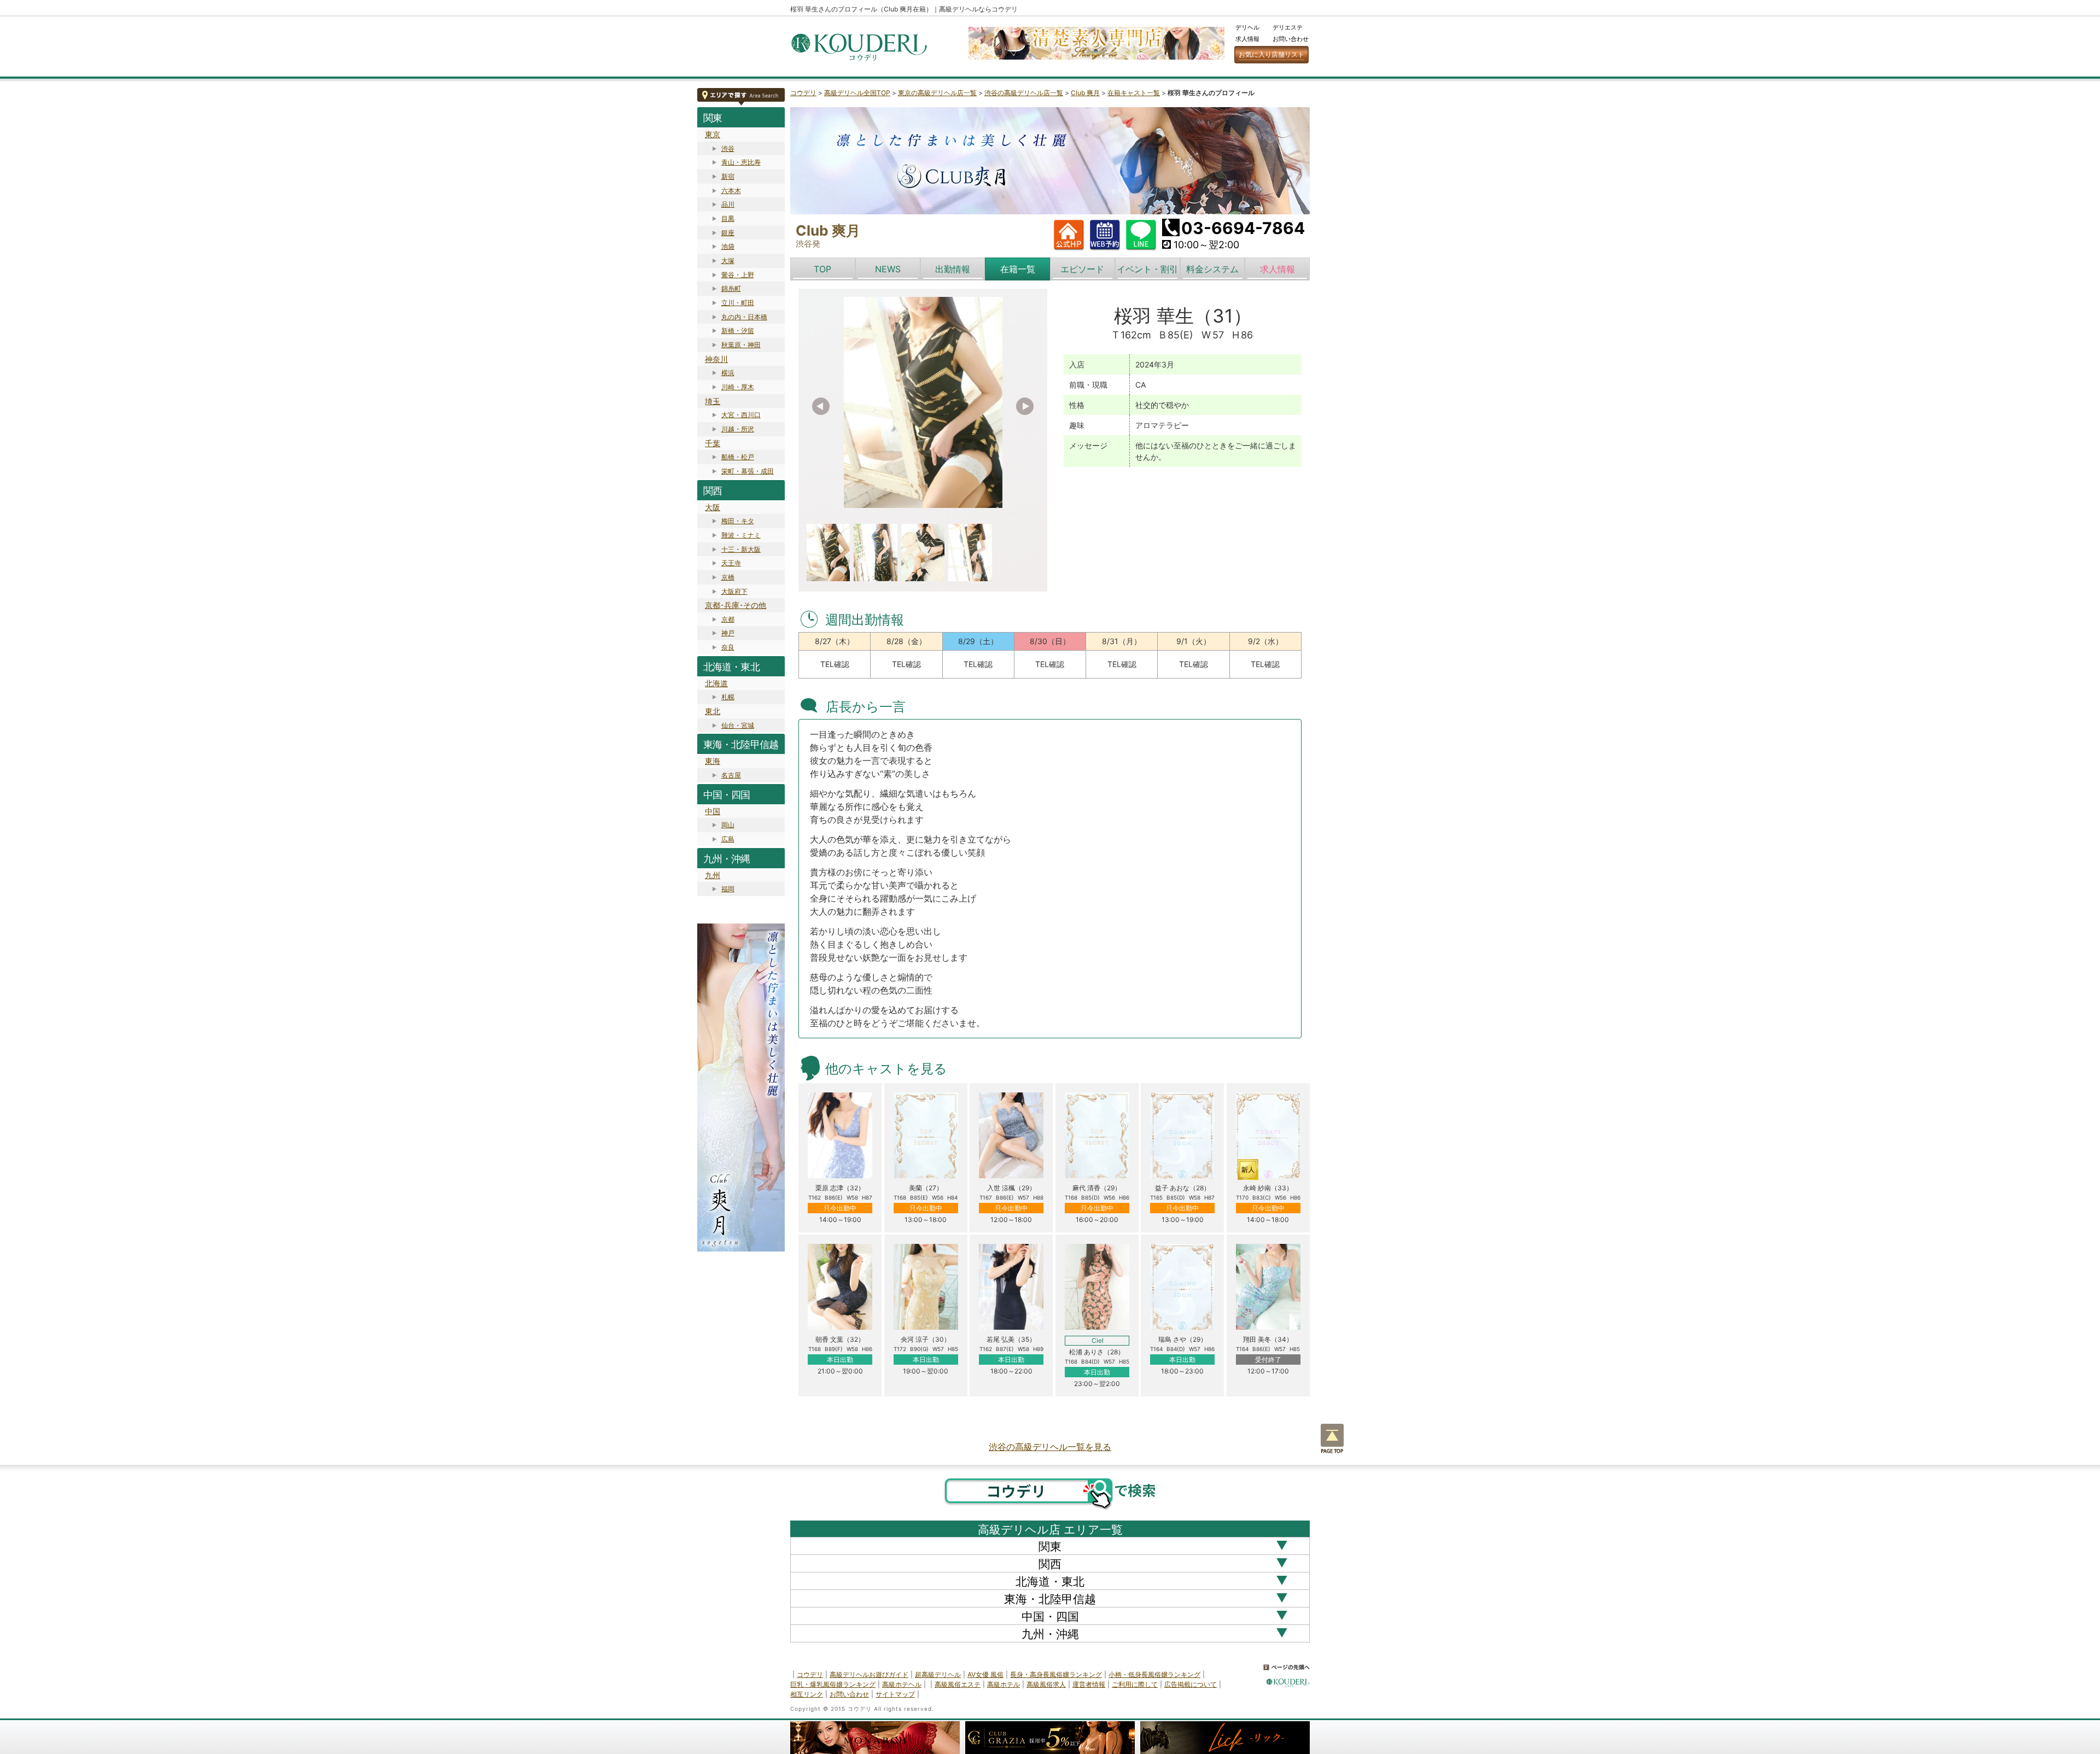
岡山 (728, 825)
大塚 (728, 261)
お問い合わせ (1291, 39)
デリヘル (1247, 27)
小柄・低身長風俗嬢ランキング (1154, 1674)
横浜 (728, 373)
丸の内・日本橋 (744, 317)
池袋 (728, 246)
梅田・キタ (738, 521)
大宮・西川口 (741, 415)
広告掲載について (1191, 1684)
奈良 (728, 647)
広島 (728, 839)
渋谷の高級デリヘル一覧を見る (1050, 1447)
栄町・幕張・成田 (748, 471)
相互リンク (807, 1694)
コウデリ (803, 93)
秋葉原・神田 (741, 345)
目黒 (728, 218)
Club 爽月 (1085, 93)
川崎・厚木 (738, 387)
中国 (713, 811)
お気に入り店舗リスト (1271, 54)
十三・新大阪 (741, 549)
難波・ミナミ (741, 535)
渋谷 (728, 148)
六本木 (731, 191)
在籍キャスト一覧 (1134, 93)
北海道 (716, 683)
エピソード (1082, 269)
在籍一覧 (1018, 269)
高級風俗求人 (1046, 1684)
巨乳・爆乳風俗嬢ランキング (833, 1684)
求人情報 (1247, 39)
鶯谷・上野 (738, 275)
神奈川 (716, 359)
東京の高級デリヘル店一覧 (937, 93)
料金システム (1212, 269)
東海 (713, 761)
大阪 (713, 507)
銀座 (728, 233)
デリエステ (1288, 27)
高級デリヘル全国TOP (857, 93)
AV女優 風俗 (985, 1674)
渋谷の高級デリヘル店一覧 (1024, 93)
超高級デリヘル (938, 1674)
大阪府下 (734, 591)
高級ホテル (1004, 1684)
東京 (713, 134)
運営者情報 (1089, 1684)
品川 (728, 204)
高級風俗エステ (958, 1684)
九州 (713, 875)
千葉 (713, 443)
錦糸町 (731, 288)
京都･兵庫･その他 (736, 605)
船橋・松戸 (738, 457)
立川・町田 (738, 303)
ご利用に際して (1135, 1684)
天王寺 (731, 563)
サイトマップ (895, 1694)
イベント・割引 (1147, 269)
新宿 (728, 176)
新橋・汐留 (738, 331)
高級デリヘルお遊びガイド (869, 1674)
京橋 (728, 577)
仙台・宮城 (738, 725)
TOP (822, 269)
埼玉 (713, 401)
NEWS (888, 269)
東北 (713, 711)
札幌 (728, 697)
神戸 (728, 633)
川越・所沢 (738, 429)
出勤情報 (953, 269)
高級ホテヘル (902, 1684)
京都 (728, 619)
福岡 (728, 889)
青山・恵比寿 (741, 162)
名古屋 (731, 775)
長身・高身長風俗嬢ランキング (1056, 1674)
